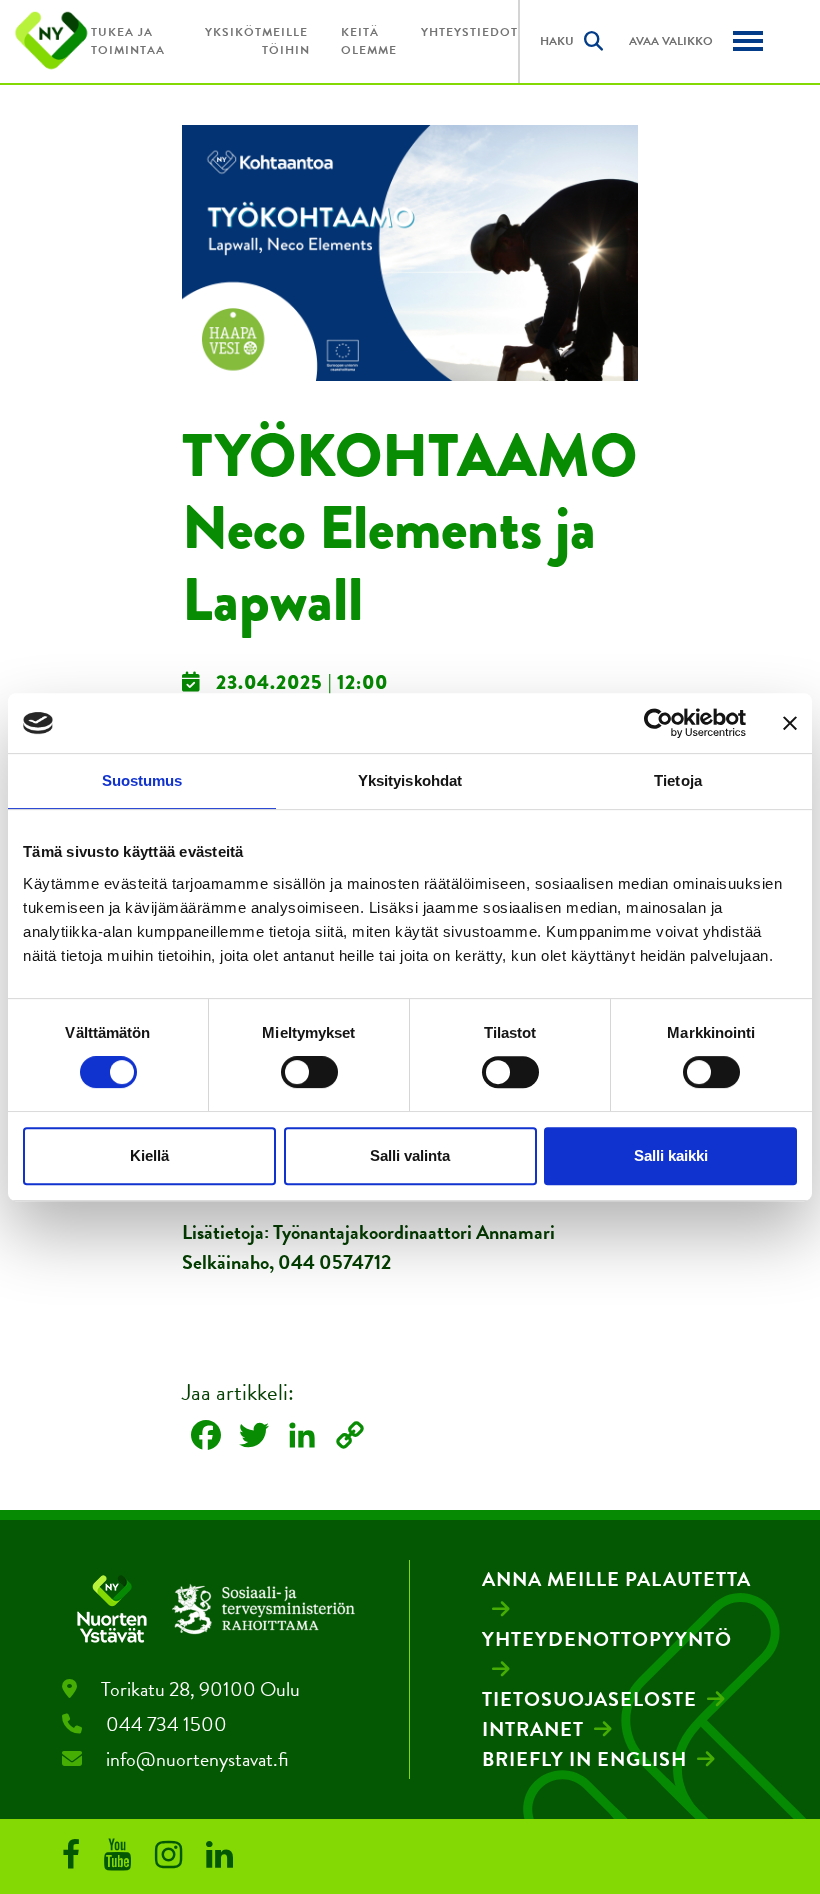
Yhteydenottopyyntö (607, 1639)
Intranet (533, 1729)
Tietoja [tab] (678, 780)
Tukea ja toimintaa (128, 41)
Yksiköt (233, 32)
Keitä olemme (369, 41)
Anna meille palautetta (616, 1579)
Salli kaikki (671, 1155)
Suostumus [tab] (142, 780)
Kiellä (149, 1155)
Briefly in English (584, 1759)
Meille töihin (286, 41)
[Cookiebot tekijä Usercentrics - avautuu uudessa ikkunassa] (658, 723)
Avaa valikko (671, 41)
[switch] (309, 1072)
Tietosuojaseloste (589, 1699)
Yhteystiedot (469, 32)
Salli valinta (410, 1155)
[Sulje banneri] (790, 723)
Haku (557, 41)
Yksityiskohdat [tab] (410, 780)
